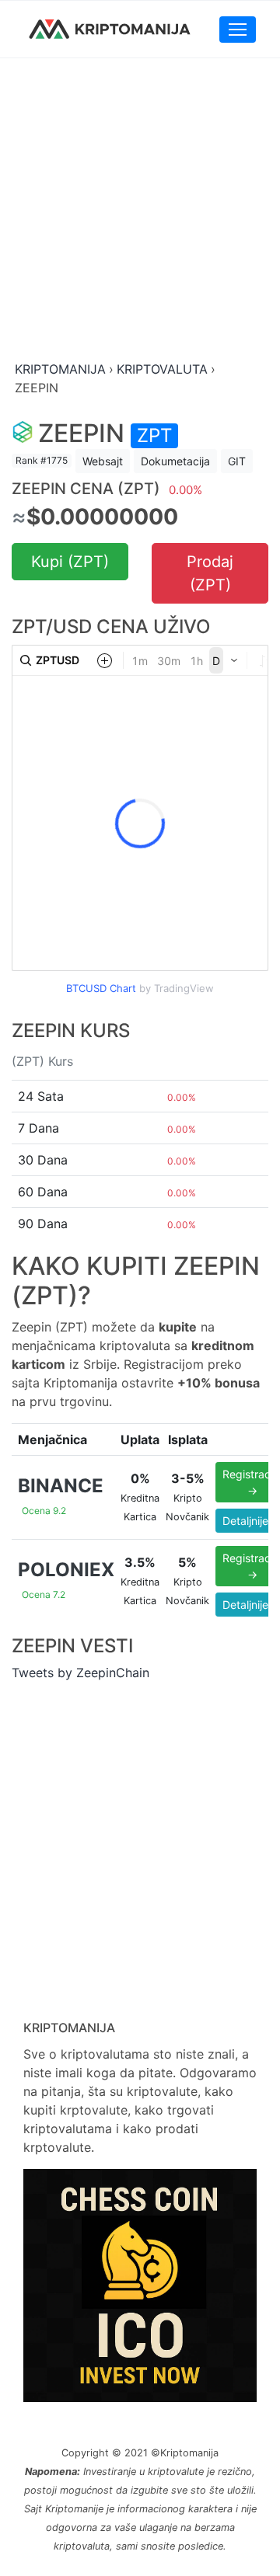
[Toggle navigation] (238, 30)
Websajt (103, 461)
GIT (237, 461)
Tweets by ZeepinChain (80, 1673)
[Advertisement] (140, 211)
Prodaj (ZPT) (210, 573)
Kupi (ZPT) (70, 562)
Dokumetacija (175, 461)
